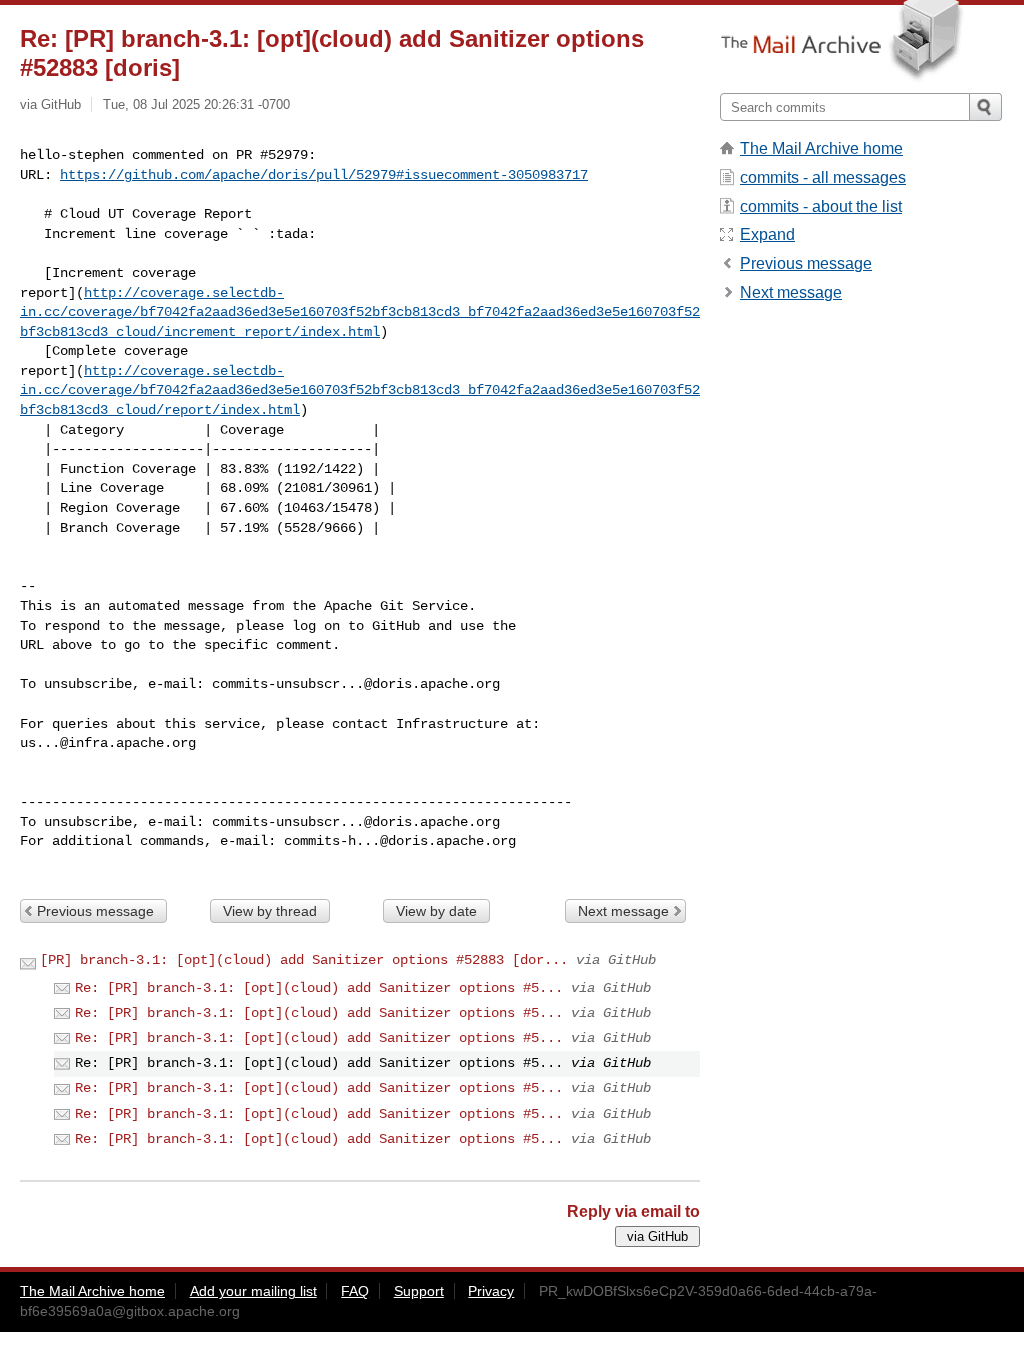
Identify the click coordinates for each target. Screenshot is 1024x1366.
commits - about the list (821, 206)
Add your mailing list (253, 1291)
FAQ (355, 1291)
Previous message (95, 911)
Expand (767, 234)
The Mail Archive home (821, 148)
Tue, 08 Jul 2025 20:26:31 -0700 (196, 104)
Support (419, 1291)
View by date (436, 911)
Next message (623, 911)
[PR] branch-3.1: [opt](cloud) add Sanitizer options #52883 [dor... (304, 960)
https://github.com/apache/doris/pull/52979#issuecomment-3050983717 (324, 175)
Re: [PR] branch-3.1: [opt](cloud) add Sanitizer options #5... (319, 988)
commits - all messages (823, 177)
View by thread (270, 911)
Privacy (491, 1291)
